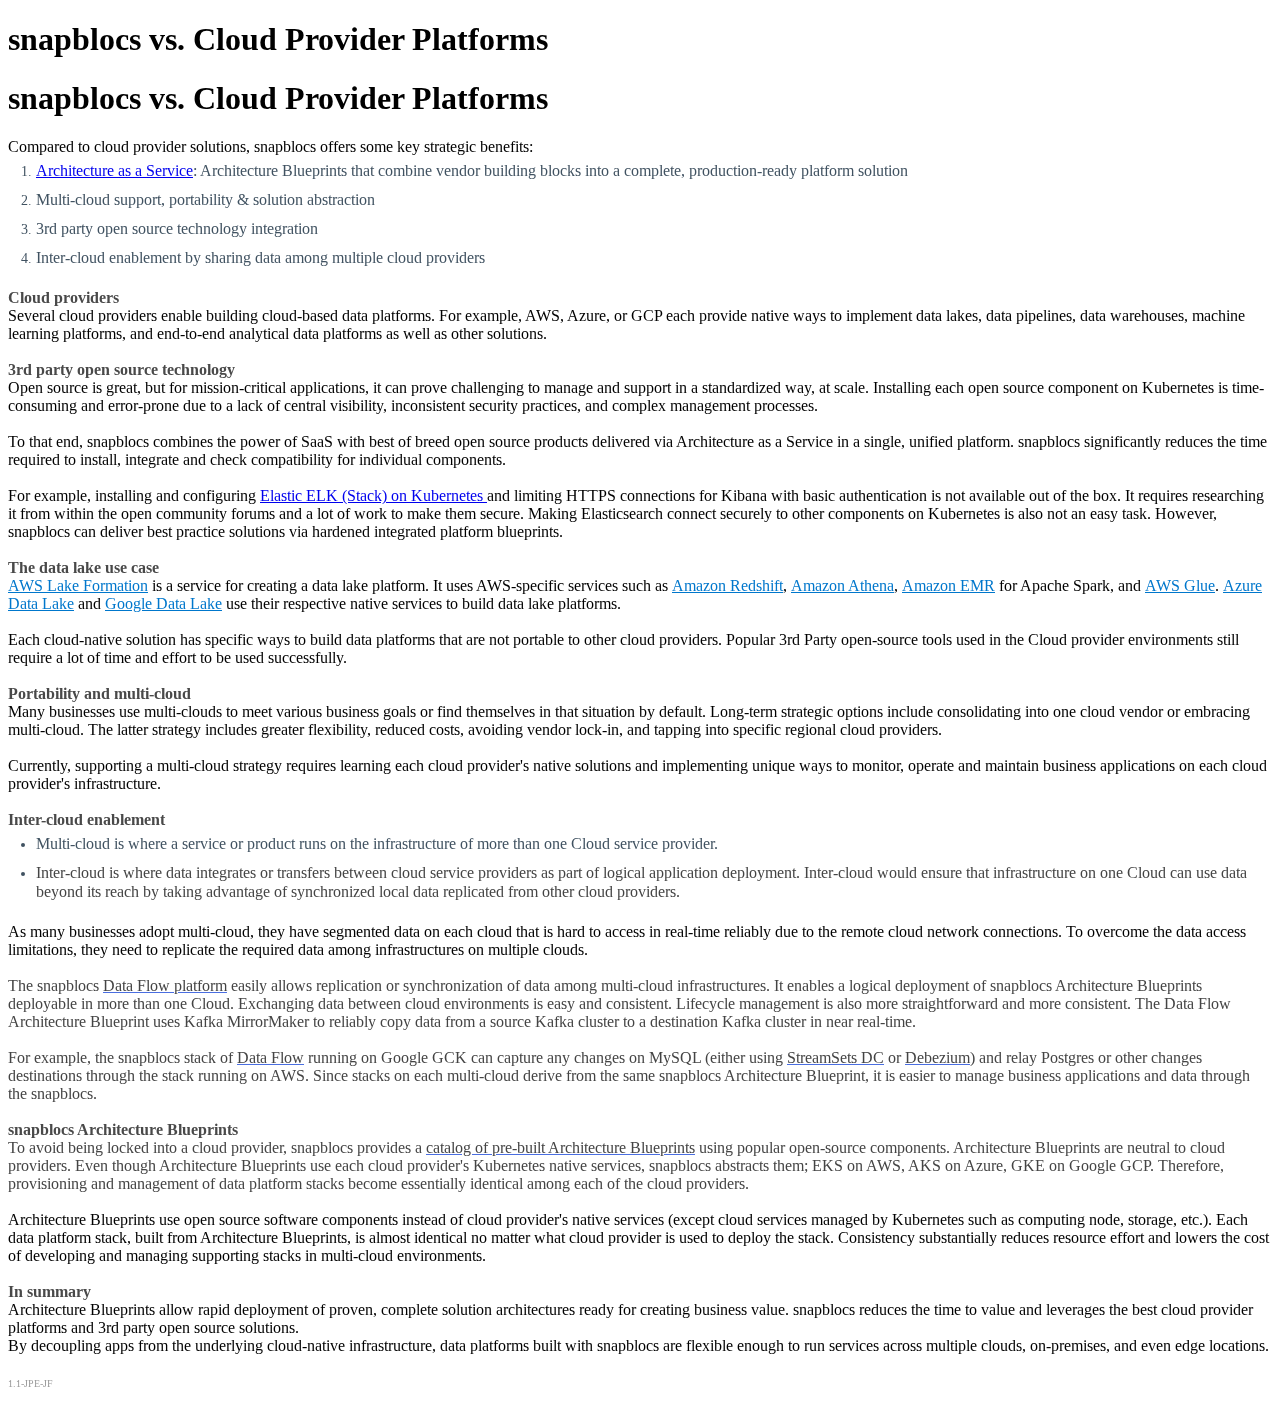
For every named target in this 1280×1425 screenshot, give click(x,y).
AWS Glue (1180, 585)
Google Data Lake (163, 603)
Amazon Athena (842, 585)
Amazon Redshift (727, 585)
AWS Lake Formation (78, 585)
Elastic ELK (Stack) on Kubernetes (373, 495)
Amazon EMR (948, 585)
